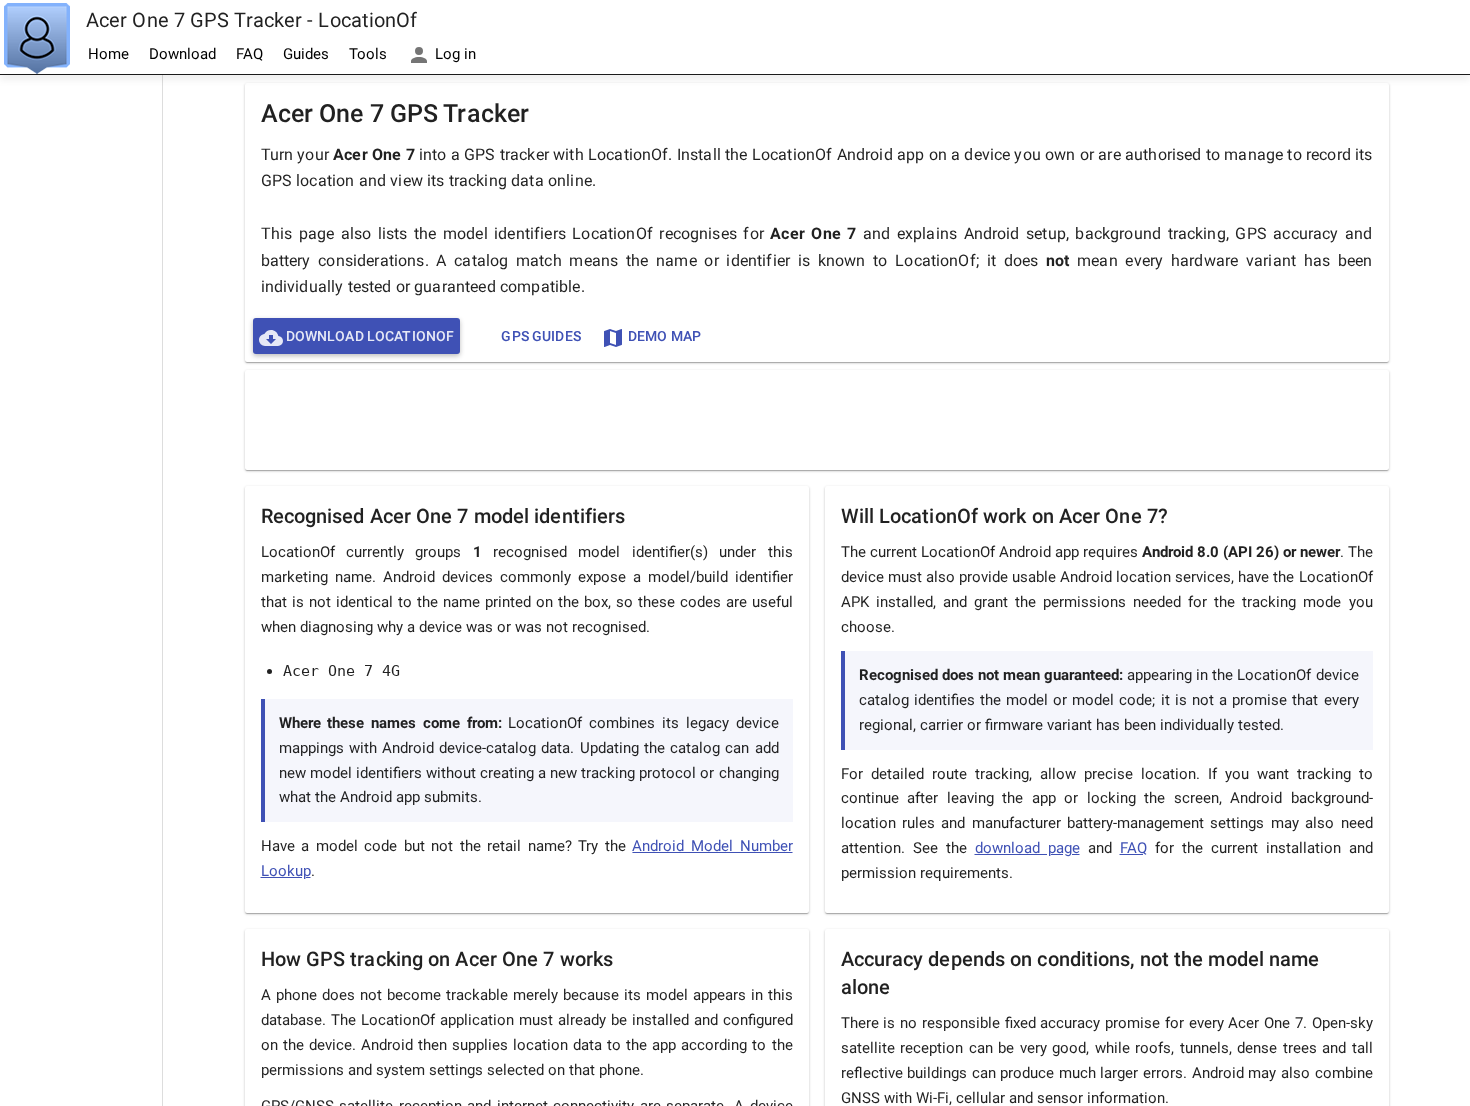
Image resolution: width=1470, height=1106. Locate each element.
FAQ (249, 54)
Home (108, 54)
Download (182, 54)
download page (1027, 848)
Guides (306, 54)
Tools (368, 54)
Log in (453, 54)
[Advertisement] (81, 376)
